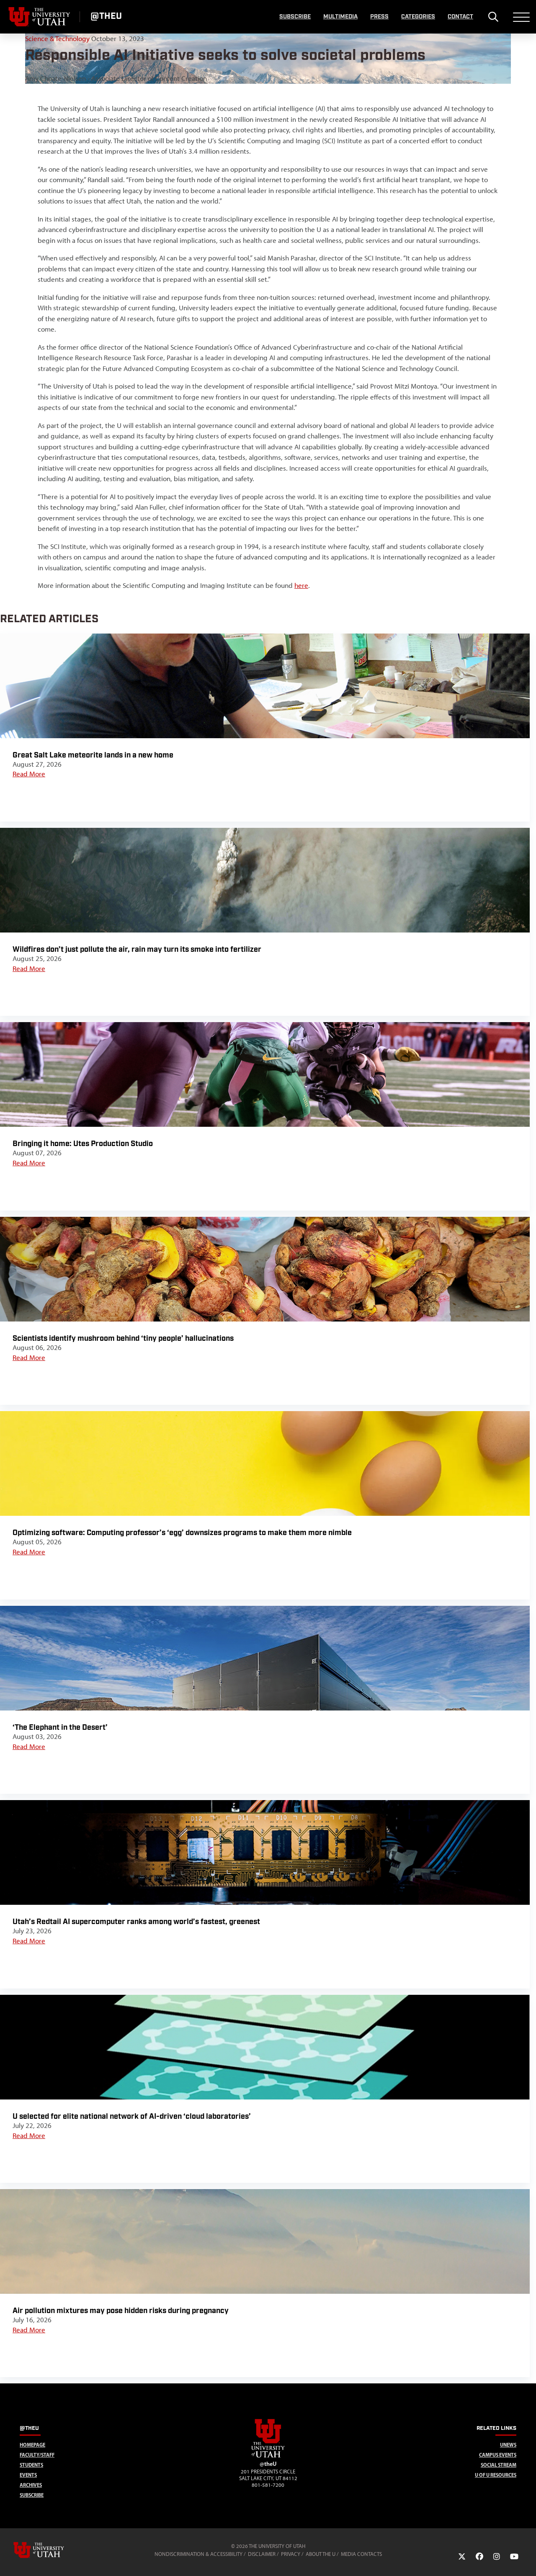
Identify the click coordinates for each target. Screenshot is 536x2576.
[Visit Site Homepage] (268, 2456)
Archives (31, 2485)
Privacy (291, 2554)
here (301, 585)
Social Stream (499, 2465)
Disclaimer (262, 2554)
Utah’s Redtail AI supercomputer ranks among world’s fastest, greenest (136, 1922)
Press (379, 17)
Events (28, 2475)
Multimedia (340, 17)
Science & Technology (57, 39)
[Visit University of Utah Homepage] (40, 17)
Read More (29, 774)
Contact (460, 17)
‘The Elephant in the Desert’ (60, 1727)
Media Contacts (361, 2554)
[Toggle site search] (493, 17)
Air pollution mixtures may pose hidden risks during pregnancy (121, 2311)
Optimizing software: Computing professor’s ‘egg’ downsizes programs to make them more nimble (182, 1533)
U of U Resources (496, 2475)
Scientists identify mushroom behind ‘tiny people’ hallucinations (123, 1338)
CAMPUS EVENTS (498, 2455)
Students (31, 2465)
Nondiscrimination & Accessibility (198, 2554)
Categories (418, 17)
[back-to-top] (526, 2559)
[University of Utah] (51, 2550)
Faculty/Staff (37, 2455)
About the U (321, 2554)
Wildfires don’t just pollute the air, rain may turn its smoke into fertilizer (137, 949)
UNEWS (508, 2445)
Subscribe (295, 17)
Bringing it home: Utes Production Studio (83, 1144)
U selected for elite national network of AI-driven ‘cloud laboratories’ (132, 2116)
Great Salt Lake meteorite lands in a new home (93, 755)
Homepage (32, 2445)
